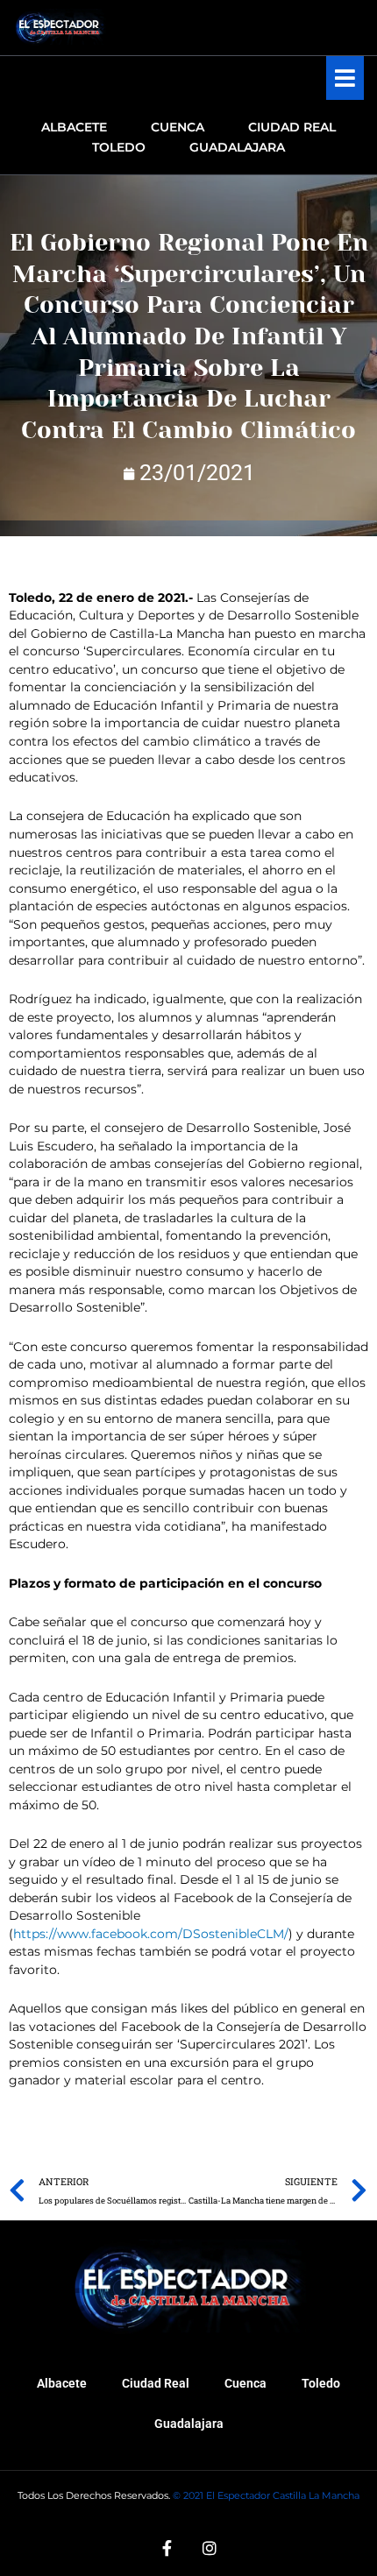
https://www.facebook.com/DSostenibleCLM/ (151, 1934)
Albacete (62, 2383)
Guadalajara (189, 2424)
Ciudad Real (156, 2383)
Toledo (321, 2383)
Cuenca (245, 2383)
